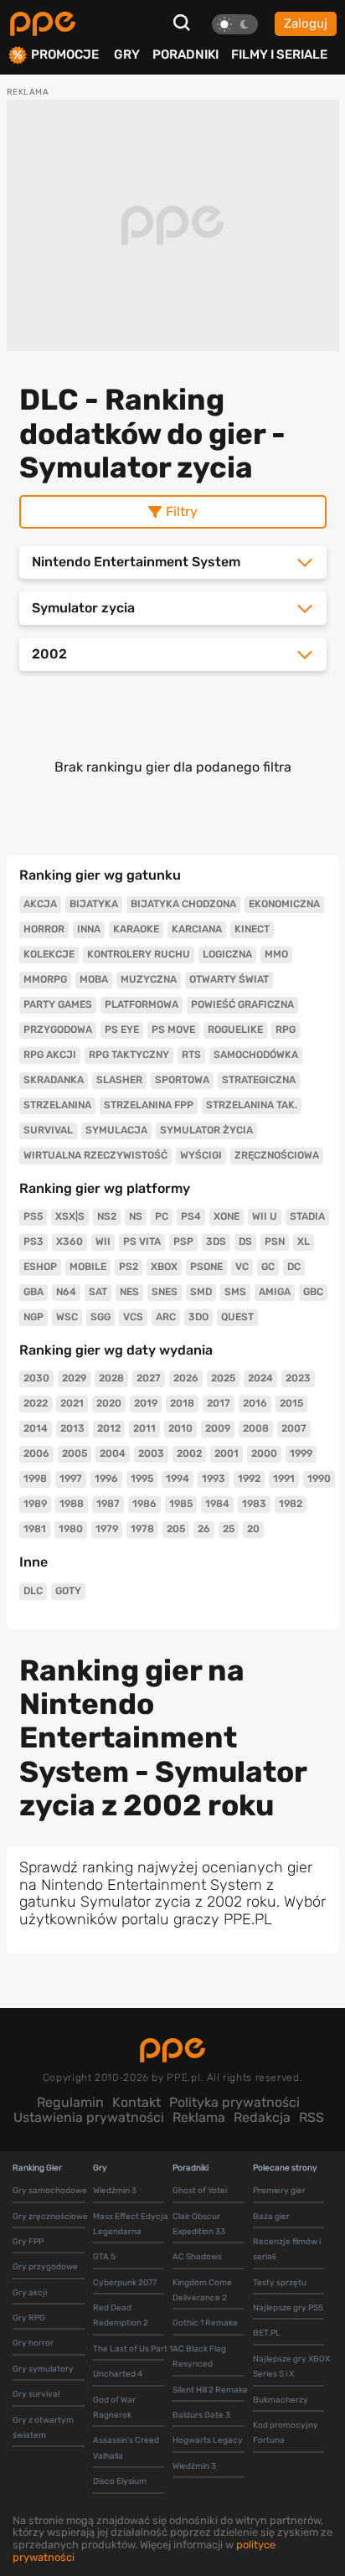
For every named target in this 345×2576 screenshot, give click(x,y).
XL (304, 1242)
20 (253, 1529)
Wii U (265, 1216)
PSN (275, 1242)
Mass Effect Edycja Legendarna (131, 2224)
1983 (254, 1504)
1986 (144, 1504)
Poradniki (185, 54)
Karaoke (136, 929)
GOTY (68, 1591)
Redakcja (262, 2117)
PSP (183, 1242)
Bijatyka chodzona (183, 904)
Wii (103, 1242)
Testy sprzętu (280, 2283)
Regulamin (70, 2102)
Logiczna (227, 954)
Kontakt (136, 2102)
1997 (71, 1479)
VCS (133, 1317)
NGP (33, 1317)
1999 (301, 1453)
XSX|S (70, 1216)
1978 (142, 1529)
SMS (235, 1292)
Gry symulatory (43, 2369)
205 (176, 1529)
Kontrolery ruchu (139, 954)
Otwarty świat (229, 979)
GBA (33, 1292)
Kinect (252, 929)
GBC (313, 1292)
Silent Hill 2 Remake (210, 2390)
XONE (227, 1216)
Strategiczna (259, 1080)
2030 (36, 1378)
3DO (198, 1317)
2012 (109, 1428)
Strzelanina (57, 1105)
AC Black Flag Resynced (199, 2357)
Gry (127, 54)
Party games (58, 1004)
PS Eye (122, 1030)
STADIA (307, 1216)
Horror (44, 929)
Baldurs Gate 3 (201, 2415)
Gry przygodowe (45, 2267)
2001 (227, 1453)
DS (245, 1242)
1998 (35, 1479)
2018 (182, 1403)
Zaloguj (306, 23)
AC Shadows (197, 2257)
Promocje (65, 55)
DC (294, 1267)
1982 (291, 1504)
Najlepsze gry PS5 (288, 2308)
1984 (217, 1504)
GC (268, 1267)
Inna (89, 929)
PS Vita (142, 1242)
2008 (256, 1428)
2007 (294, 1428)
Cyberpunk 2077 (125, 2283)
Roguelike (235, 1030)
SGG (100, 1317)
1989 (35, 1504)
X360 (70, 1242)
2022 (36, 1403)
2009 (218, 1428)
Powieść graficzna (242, 1004)
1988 (72, 1504)
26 (204, 1529)
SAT (98, 1292)
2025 (223, 1378)
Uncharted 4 (118, 2374)
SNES (165, 1292)
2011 (144, 1428)
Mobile (88, 1267)
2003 (151, 1453)
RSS (312, 2117)
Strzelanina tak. (252, 1105)
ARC (166, 1317)
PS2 (129, 1267)
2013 (72, 1428)
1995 (142, 1479)
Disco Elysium (120, 2481)
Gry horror (33, 2343)
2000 (264, 1453)
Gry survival (36, 2394)
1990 (319, 1479)
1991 (284, 1479)
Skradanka (54, 1080)
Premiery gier (279, 2191)
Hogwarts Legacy (208, 2440)
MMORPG (45, 979)
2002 (189, 1453)
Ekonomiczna (284, 904)
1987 (108, 1504)
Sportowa (182, 1080)
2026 (186, 1378)
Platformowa (142, 1004)
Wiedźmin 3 (115, 2191)
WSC (67, 1317)
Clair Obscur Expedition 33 (199, 2224)
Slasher (119, 1080)
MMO (276, 954)
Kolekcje (49, 954)
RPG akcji (50, 1055)
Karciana (197, 929)
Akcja (40, 904)
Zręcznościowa (277, 1155)
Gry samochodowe (50, 2191)
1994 (178, 1479)
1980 (71, 1529)
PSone (206, 1267)
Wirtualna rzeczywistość (95, 1155)
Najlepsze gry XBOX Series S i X (291, 2367)
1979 (107, 1529)
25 (229, 1529)
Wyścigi (201, 1155)
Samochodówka (256, 1055)
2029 (74, 1378)
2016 (255, 1403)
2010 (180, 1428)
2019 (146, 1403)
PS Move (173, 1030)
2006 (36, 1453)
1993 (214, 1479)
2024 (260, 1378)
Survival (48, 1130)
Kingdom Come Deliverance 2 (202, 2290)
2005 (75, 1453)
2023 (298, 1378)
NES (129, 1292)
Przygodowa (58, 1030)
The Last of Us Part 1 (133, 2349)
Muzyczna (149, 979)
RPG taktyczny (129, 1055)
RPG (286, 1030)
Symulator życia (206, 1130)
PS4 (191, 1216)
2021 (72, 1403)
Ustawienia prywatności (89, 2117)
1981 (35, 1529)
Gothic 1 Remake (205, 2323)
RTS (191, 1055)
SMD (201, 1292)
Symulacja (116, 1130)
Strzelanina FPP (149, 1105)
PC (162, 1216)
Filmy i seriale (279, 54)
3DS (216, 1242)
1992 (249, 1479)
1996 (106, 1479)
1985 (181, 1504)
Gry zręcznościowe (50, 2217)
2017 (219, 1403)
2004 (113, 1453)
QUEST (237, 1317)
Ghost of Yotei (200, 2191)
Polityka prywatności (234, 2102)
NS (136, 1216)
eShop (40, 1267)
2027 (149, 1378)
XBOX (164, 1267)
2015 (291, 1403)
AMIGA (275, 1292)
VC (242, 1267)
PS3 (33, 1242)
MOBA (94, 979)
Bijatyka (94, 904)
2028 (111, 1378)
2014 (36, 1428)
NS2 (107, 1216)
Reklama (199, 2117)
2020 (109, 1403)
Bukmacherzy (281, 2400)
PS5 (33, 1216)
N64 (66, 1292)
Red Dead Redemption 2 (121, 2315)
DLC (33, 1591)
